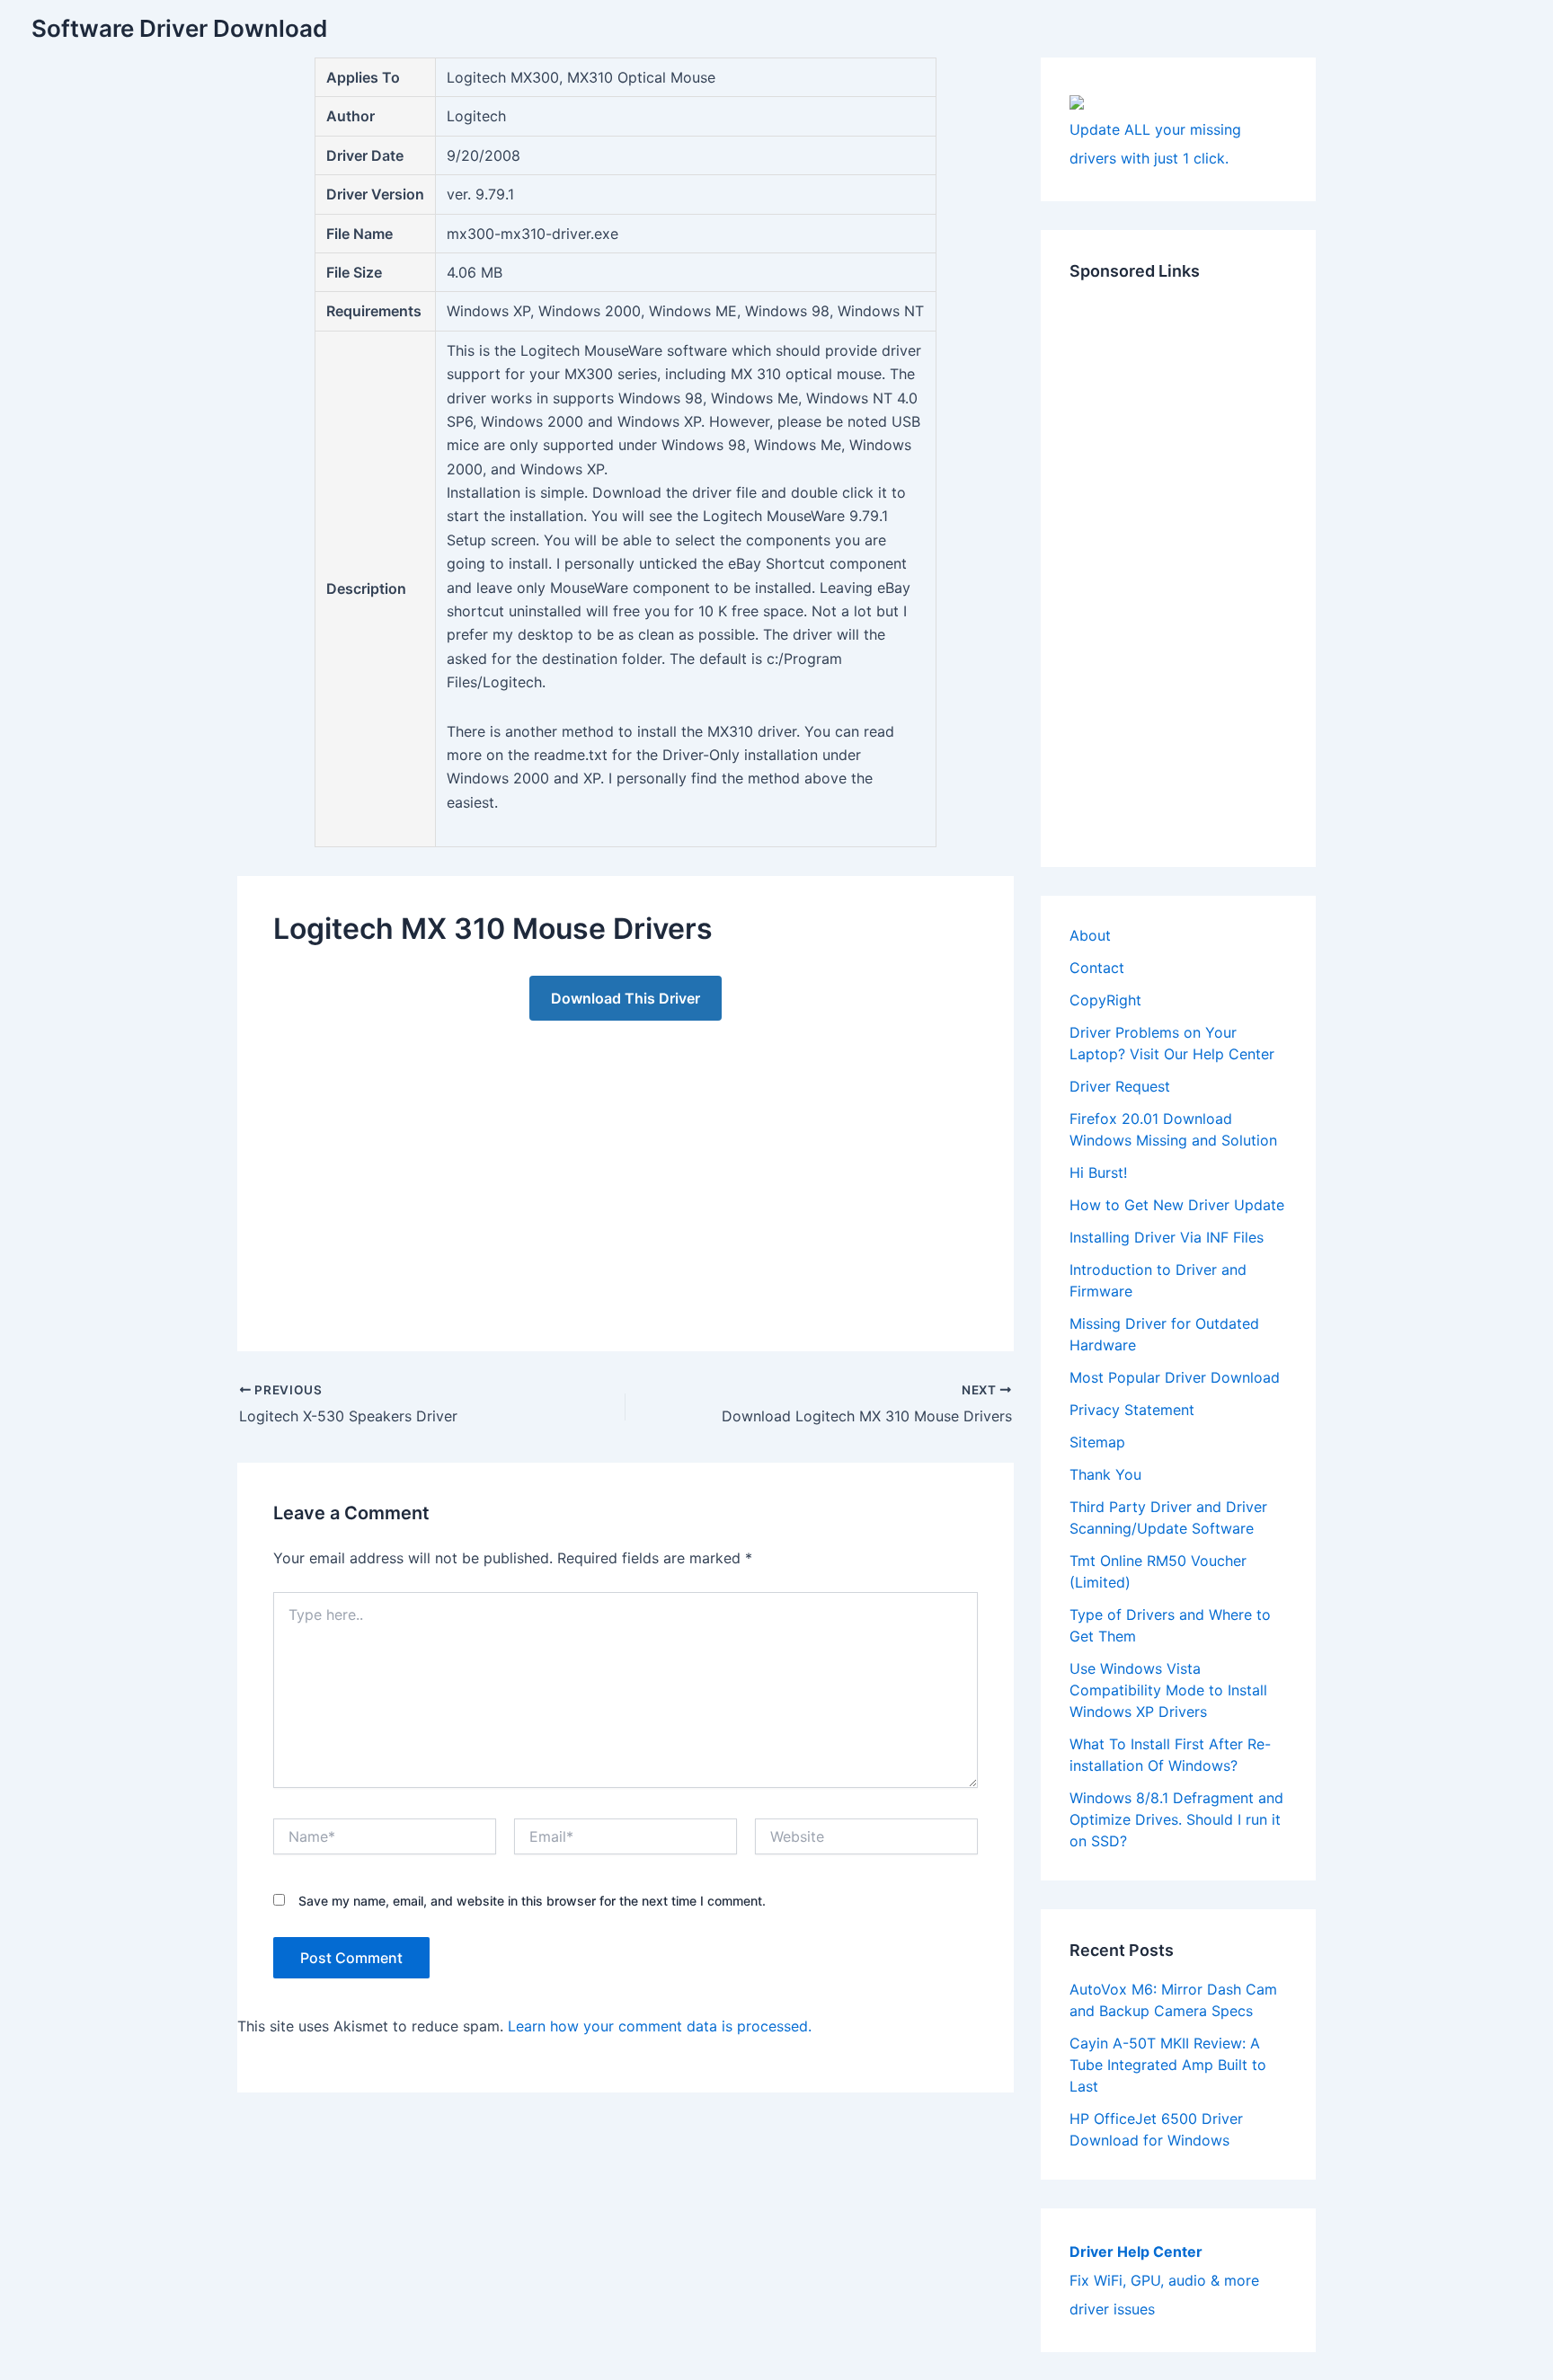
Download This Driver (626, 998)
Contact (1097, 968)
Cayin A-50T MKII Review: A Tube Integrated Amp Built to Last (1168, 2065)
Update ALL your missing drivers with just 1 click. (1155, 144)
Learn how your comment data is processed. (660, 2026)
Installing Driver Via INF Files (1167, 1237)
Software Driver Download (179, 28)
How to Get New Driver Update (1177, 1205)
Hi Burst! (1098, 1172)
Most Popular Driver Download (1175, 1377)
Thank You (1105, 1474)
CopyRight (1105, 1000)
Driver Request (1120, 1086)
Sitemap (1097, 1442)
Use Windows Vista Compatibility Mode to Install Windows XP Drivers (1168, 1690)
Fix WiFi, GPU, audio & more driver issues (1164, 2280)
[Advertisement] (626, 1168)
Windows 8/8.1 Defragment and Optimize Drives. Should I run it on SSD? (1176, 1819)
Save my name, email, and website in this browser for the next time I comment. (532, 1901)
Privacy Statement (1132, 1410)
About (1090, 935)
